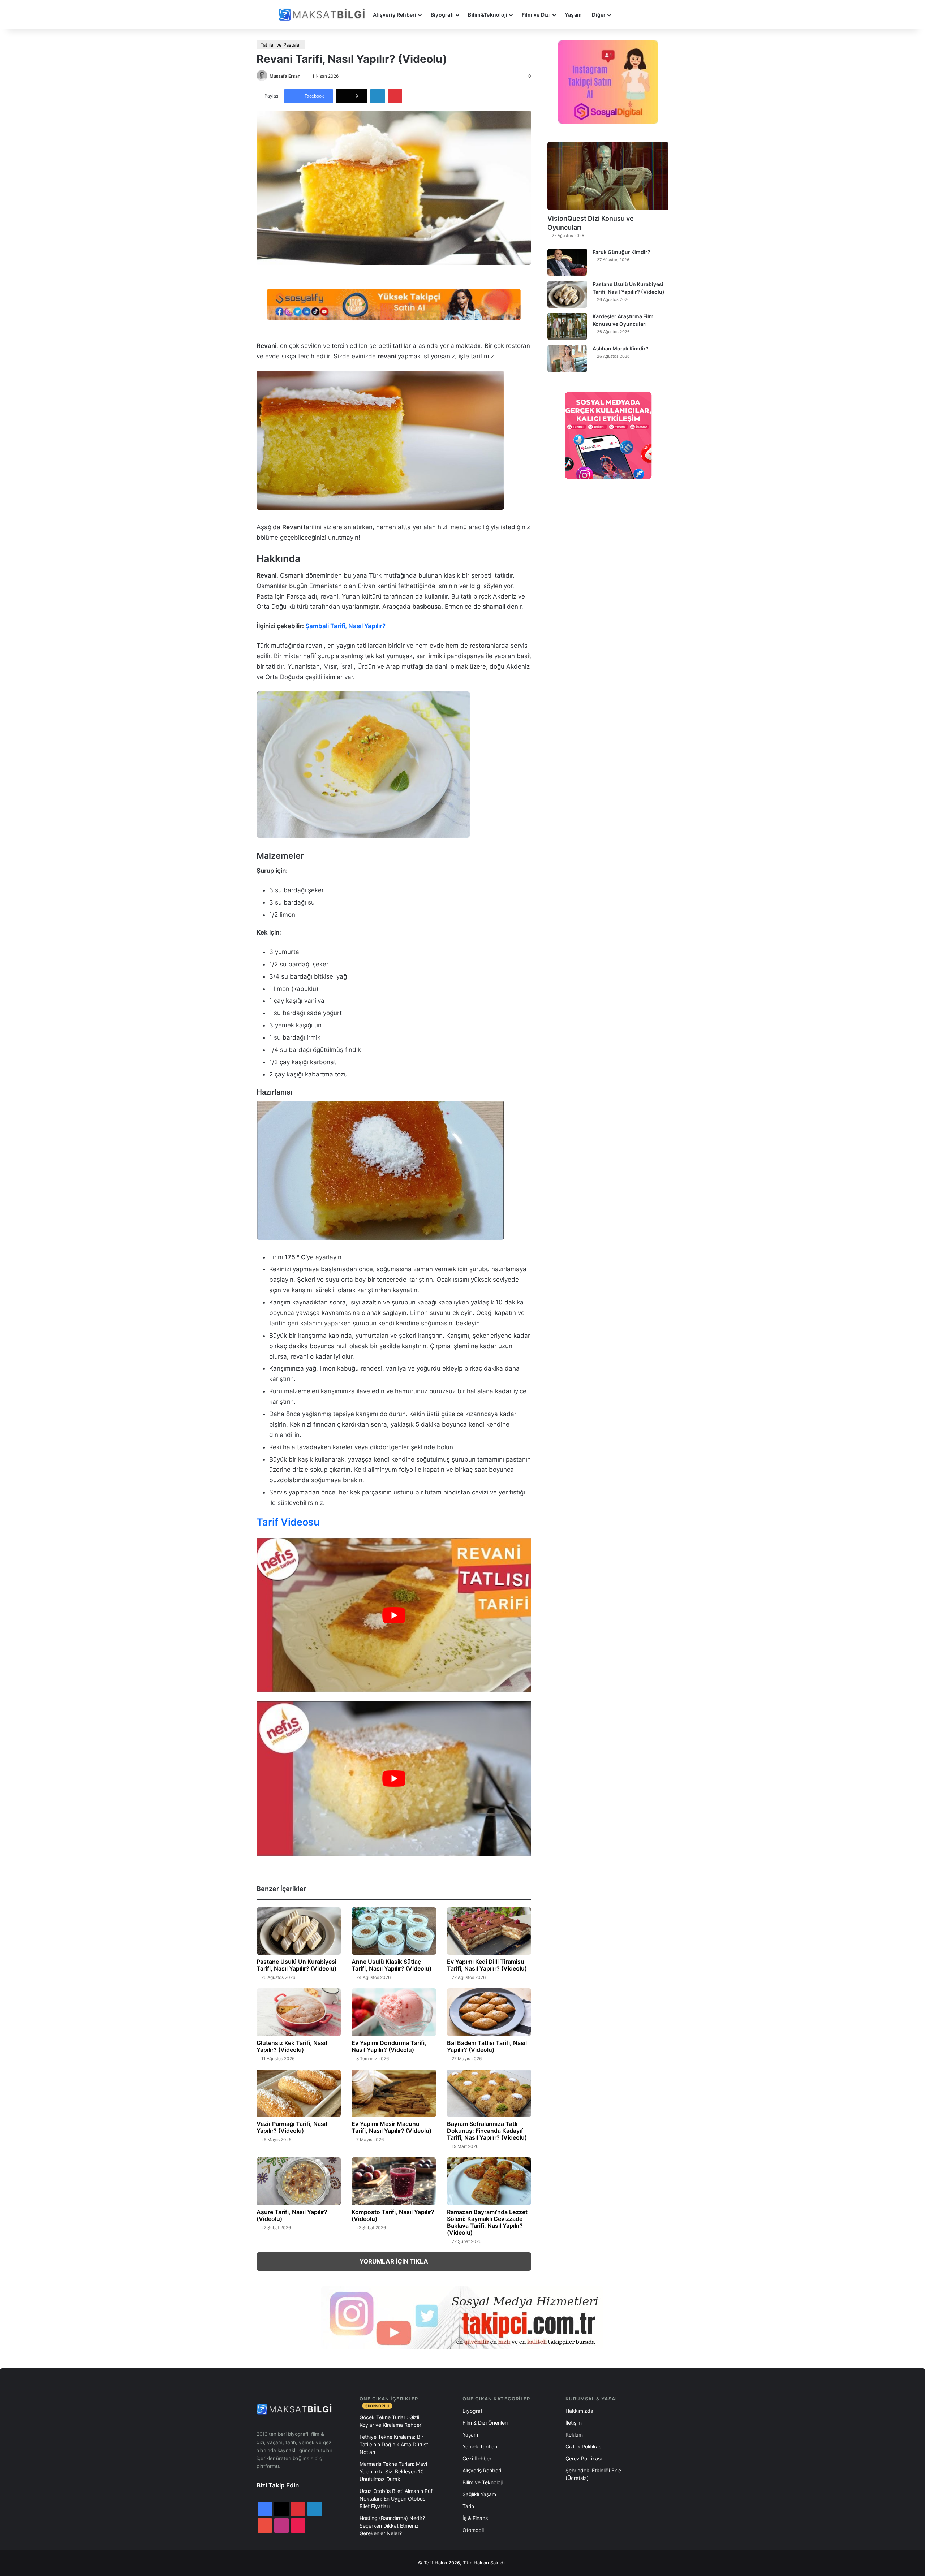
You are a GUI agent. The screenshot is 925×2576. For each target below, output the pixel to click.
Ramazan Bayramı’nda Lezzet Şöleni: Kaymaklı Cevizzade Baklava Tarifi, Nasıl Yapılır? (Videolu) (487, 2222)
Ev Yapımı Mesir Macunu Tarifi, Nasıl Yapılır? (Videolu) (391, 2127)
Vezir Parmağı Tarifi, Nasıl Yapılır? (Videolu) (292, 2127)
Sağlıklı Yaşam (479, 2494)
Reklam (574, 2435)
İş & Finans (475, 2518)
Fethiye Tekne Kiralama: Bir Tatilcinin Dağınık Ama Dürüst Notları (394, 2444)
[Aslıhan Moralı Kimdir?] (567, 359)
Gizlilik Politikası (584, 2446)
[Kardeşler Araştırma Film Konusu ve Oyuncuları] (567, 326)
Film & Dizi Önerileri (485, 2423)
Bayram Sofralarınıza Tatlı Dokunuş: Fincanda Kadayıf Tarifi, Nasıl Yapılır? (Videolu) (487, 2131)
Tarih (468, 2506)
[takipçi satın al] (394, 304)
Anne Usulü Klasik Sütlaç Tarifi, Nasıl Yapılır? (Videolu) (391, 1965)
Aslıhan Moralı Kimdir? (621, 348)
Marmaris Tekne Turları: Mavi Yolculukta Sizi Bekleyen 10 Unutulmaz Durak (393, 2471)
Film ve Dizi (536, 15)
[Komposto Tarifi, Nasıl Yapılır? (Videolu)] (394, 2181)
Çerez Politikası (584, 2458)
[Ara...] (623, 15)
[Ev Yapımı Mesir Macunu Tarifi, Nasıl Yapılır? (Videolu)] (394, 2093)
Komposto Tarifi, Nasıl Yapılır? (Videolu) (393, 2215)
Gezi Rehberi (477, 2458)
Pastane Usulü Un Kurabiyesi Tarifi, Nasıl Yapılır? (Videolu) (296, 1965)
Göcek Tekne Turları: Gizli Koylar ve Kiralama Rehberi (391, 2421)
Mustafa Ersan (285, 76)
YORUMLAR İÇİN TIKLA (394, 2261)
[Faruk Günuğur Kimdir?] (567, 262)
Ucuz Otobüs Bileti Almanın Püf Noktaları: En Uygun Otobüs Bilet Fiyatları (396, 2499)
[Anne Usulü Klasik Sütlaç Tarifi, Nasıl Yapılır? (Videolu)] (394, 1931)
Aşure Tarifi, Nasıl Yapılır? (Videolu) (292, 2215)
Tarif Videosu (288, 1522)
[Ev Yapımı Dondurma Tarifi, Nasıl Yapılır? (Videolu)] (394, 2012)
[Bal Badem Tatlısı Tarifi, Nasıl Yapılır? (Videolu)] (489, 2012)
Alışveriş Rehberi (395, 15)
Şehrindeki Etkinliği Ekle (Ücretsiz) (593, 2474)
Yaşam (573, 15)
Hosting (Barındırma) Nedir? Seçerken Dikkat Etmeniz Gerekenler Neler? (392, 2526)
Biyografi (442, 15)
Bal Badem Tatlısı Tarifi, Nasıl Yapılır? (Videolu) (487, 2046)
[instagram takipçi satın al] (462, 2317)
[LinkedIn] (378, 96)
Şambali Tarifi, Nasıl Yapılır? (345, 626)
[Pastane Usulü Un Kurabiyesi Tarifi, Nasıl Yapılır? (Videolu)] (299, 1931)
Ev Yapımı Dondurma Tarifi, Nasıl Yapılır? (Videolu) (389, 2046)
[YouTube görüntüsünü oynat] (394, 1615)
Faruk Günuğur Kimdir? (621, 252)
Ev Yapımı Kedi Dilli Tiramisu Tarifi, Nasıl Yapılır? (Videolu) (487, 1965)
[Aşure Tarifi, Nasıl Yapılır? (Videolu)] (299, 2181)
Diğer (599, 15)
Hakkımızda (579, 2411)
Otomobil (473, 2530)
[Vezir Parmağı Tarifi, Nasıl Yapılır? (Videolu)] (299, 2093)
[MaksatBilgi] (323, 15)
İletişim (574, 2423)
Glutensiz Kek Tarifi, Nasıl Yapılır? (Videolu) (292, 2046)
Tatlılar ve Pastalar (281, 45)
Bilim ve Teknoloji (483, 2482)
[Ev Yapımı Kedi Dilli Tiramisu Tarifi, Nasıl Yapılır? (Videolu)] (489, 1931)
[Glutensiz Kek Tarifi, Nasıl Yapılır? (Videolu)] (299, 2012)
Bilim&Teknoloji (488, 15)
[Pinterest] (395, 96)
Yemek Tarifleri (480, 2446)
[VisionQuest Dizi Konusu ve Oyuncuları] (608, 176)
